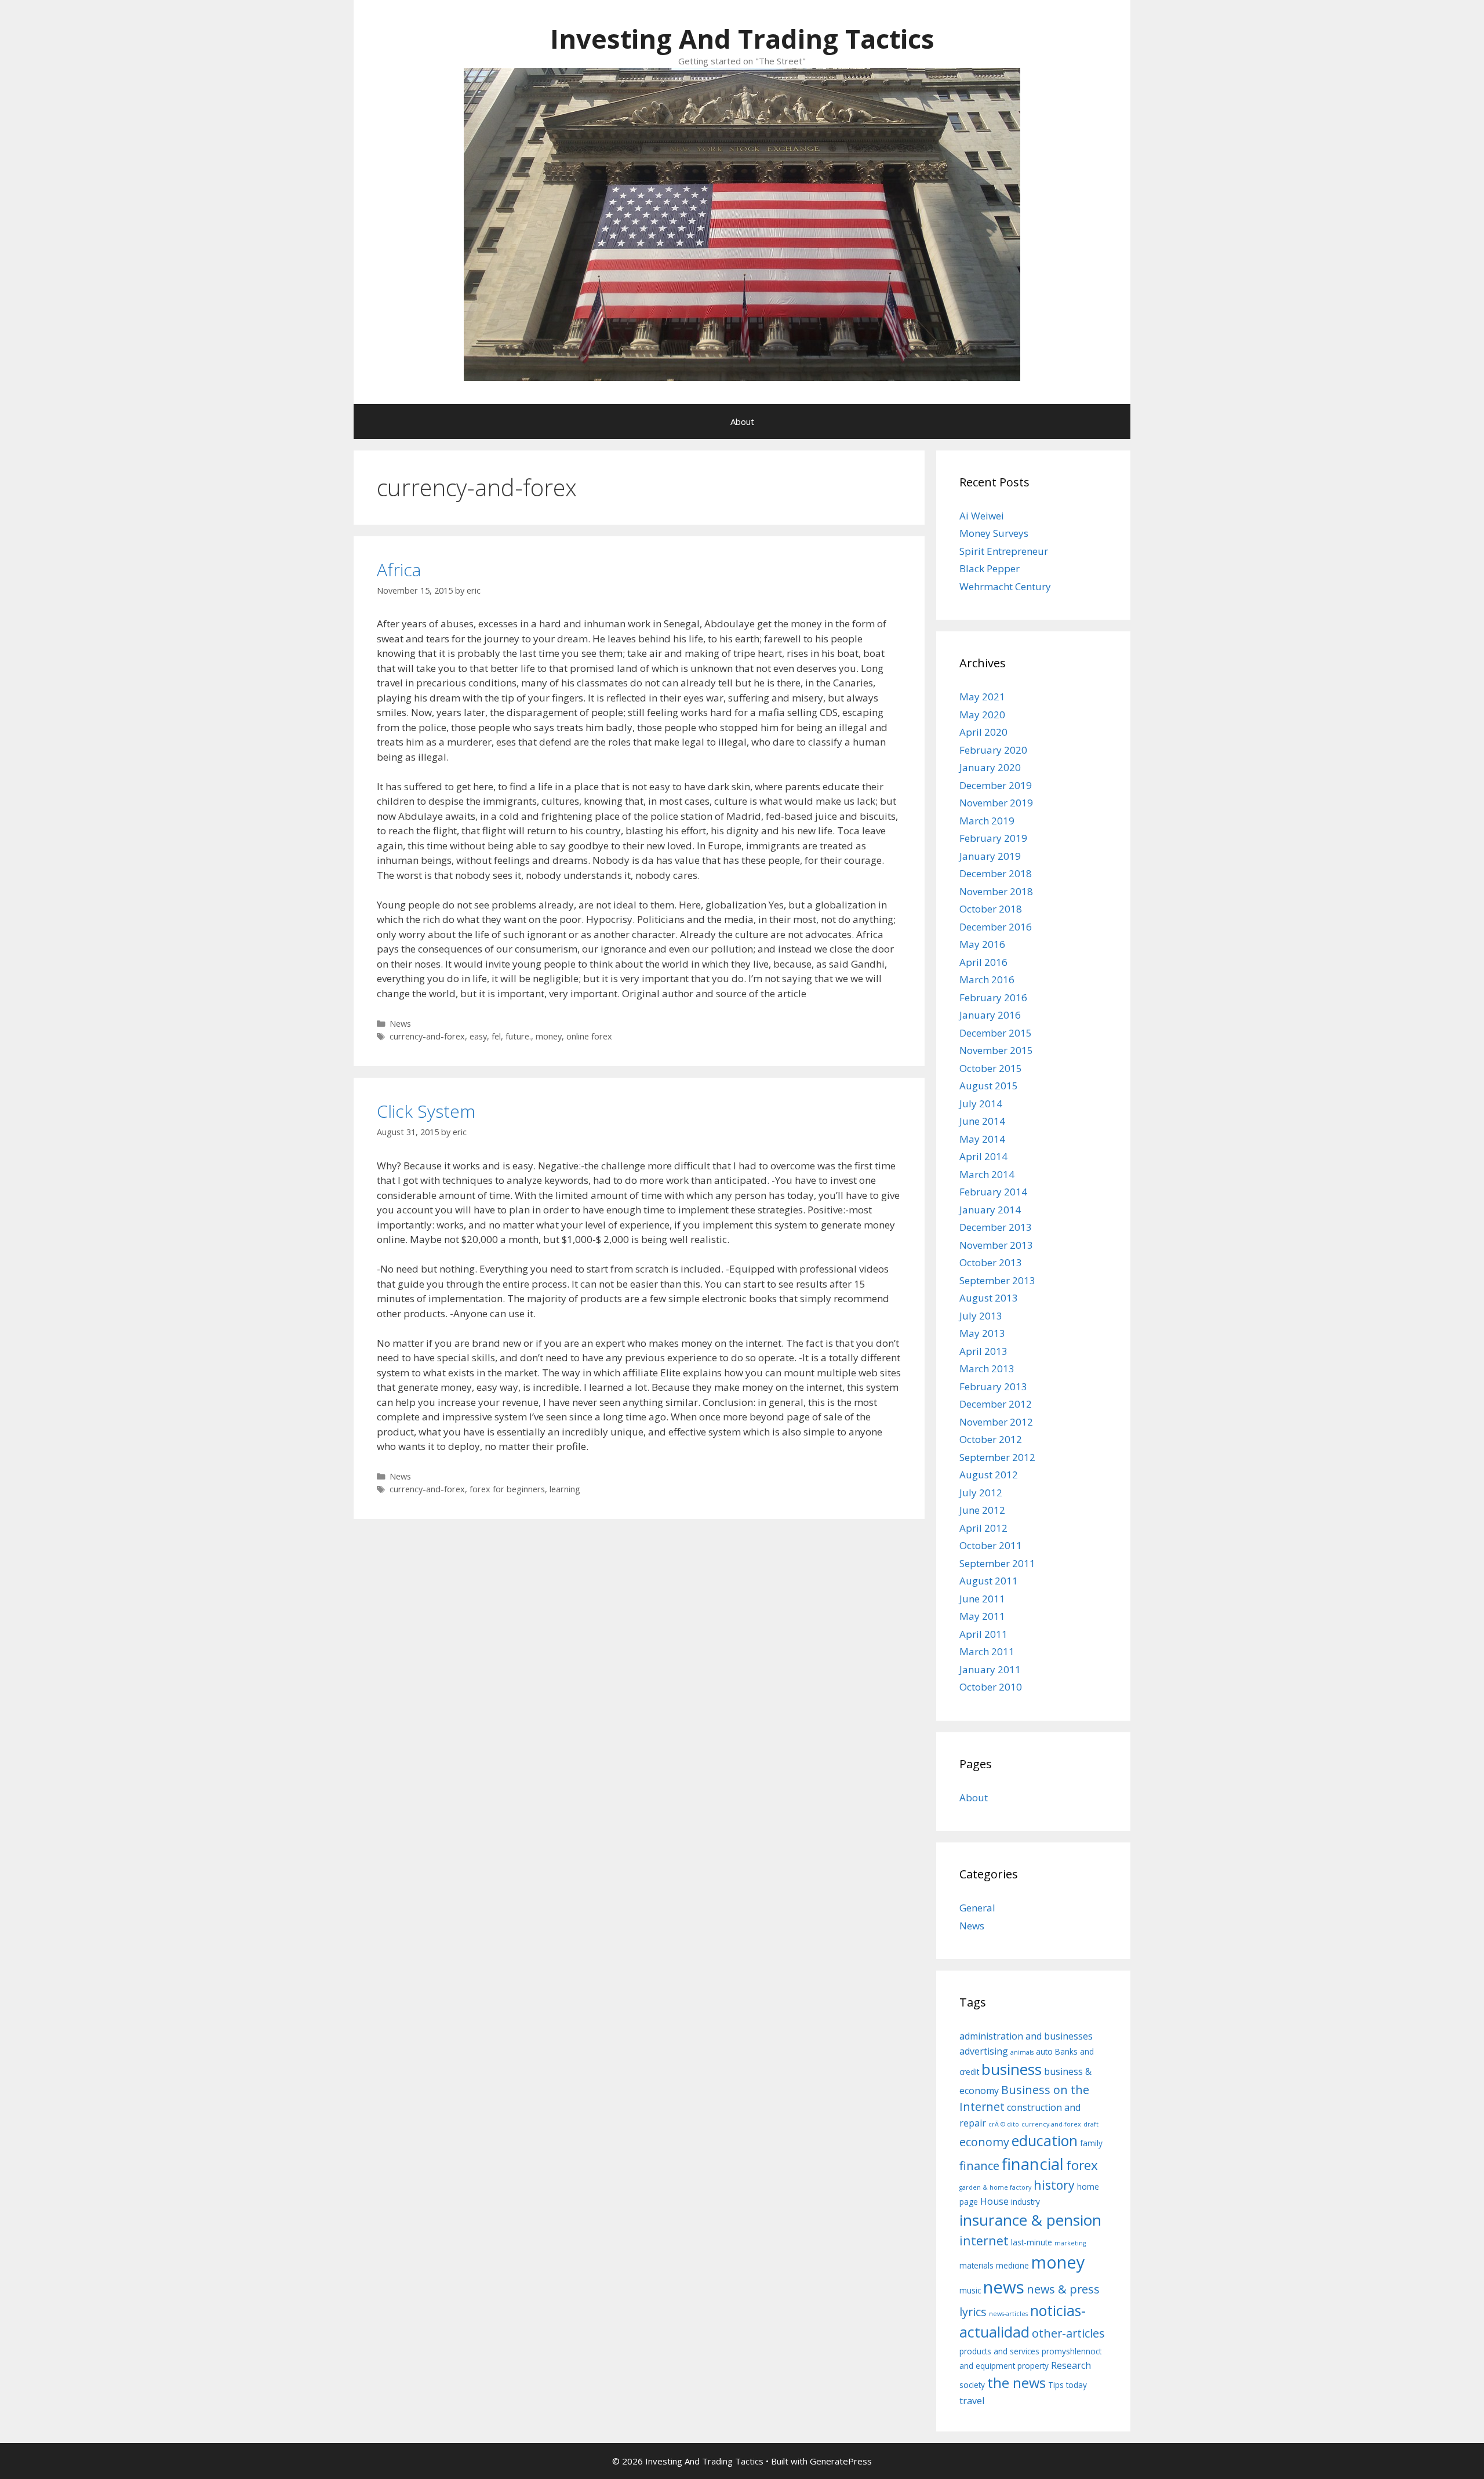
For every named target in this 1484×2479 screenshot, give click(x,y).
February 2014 (993, 1192)
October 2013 (991, 1262)
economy (984, 2142)
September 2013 (997, 1280)
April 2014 (983, 1156)
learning (565, 1489)
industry (1025, 2202)
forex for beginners (507, 1489)
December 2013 (996, 1227)
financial (1033, 2164)
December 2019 (996, 785)
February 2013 (993, 1386)
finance (979, 2166)
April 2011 (983, 1634)
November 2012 (996, 1422)
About (742, 421)
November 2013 (996, 1245)
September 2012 (997, 1457)
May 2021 (982, 697)
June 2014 (982, 1121)
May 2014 (982, 1139)
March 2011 (987, 1651)
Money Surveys (994, 533)
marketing (1070, 2243)
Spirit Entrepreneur (1004, 551)
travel (972, 2401)
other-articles (1068, 2333)
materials (976, 2265)
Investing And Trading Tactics (742, 39)
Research (1071, 2365)
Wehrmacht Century (1005, 586)
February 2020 (993, 750)
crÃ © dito (1004, 2124)
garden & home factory (995, 2187)
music (970, 2290)
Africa (399, 570)
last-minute (1032, 2242)
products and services (999, 2351)
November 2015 (996, 1050)
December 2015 (996, 1033)
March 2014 (987, 1174)
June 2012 (982, 1510)
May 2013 (982, 1333)
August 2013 (989, 1298)
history (1054, 2185)
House (994, 2201)
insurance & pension (1030, 2220)
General (977, 1908)
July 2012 (981, 1493)
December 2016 (996, 927)
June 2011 (982, 1599)
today (1076, 2385)
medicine (1012, 2265)
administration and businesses (1026, 2036)
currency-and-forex (427, 1036)
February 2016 (993, 997)
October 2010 (991, 1687)
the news (1016, 2383)
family (1091, 2143)
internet (984, 2240)
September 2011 (997, 1563)
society (972, 2385)
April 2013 (983, 1351)
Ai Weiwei (982, 516)
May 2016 (982, 944)
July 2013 (981, 1316)
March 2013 (987, 1368)
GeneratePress (841, 2461)
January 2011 (990, 1669)
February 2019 (993, 838)
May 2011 (982, 1616)
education (1045, 2141)
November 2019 (996, 803)
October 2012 (991, 1439)
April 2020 (983, 732)
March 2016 (987, 979)
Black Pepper (990, 568)
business (1012, 2069)
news (1004, 2287)
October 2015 (991, 1068)
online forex (589, 1036)
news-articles (1008, 2314)
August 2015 (989, 1086)
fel (496, 1036)
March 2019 (987, 821)
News (400, 1024)
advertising (984, 2051)
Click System (426, 1111)
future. (518, 1036)
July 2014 (981, 1104)
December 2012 (996, 1404)
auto (1044, 2051)
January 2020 (990, 767)
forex (1082, 2165)
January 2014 (990, 1210)
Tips (1056, 2385)
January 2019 (990, 856)
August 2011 (989, 1581)
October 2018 (991, 909)
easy (478, 1036)
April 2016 (983, 962)
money (549, 1036)
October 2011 (991, 1545)
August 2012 (989, 1475)
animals (1022, 2052)
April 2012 (983, 1528)
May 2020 (982, 715)
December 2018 (996, 873)
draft (1091, 2124)
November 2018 (996, 891)
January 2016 (990, 1015)
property (1033, 2366)
